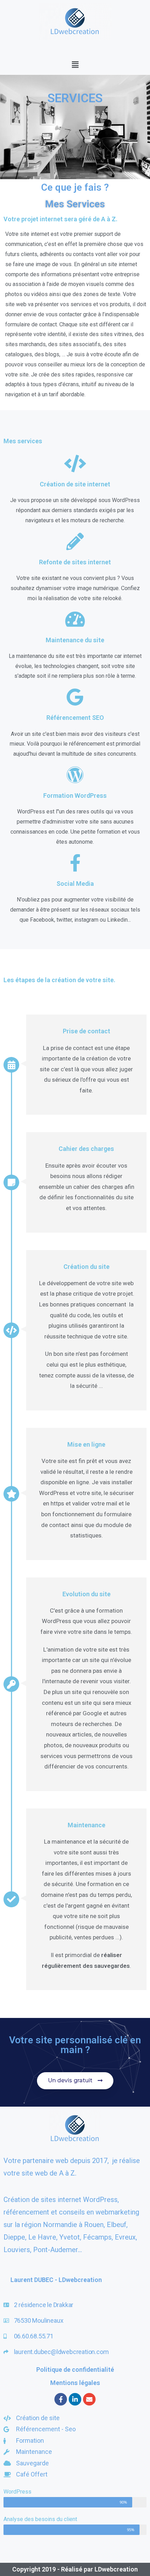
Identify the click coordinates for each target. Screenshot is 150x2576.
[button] (75, 64)
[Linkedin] (75, 2399)
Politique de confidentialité (75, 2370)
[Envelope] (89, 2399)
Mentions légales (75, 2383)
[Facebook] (61, 2399)
